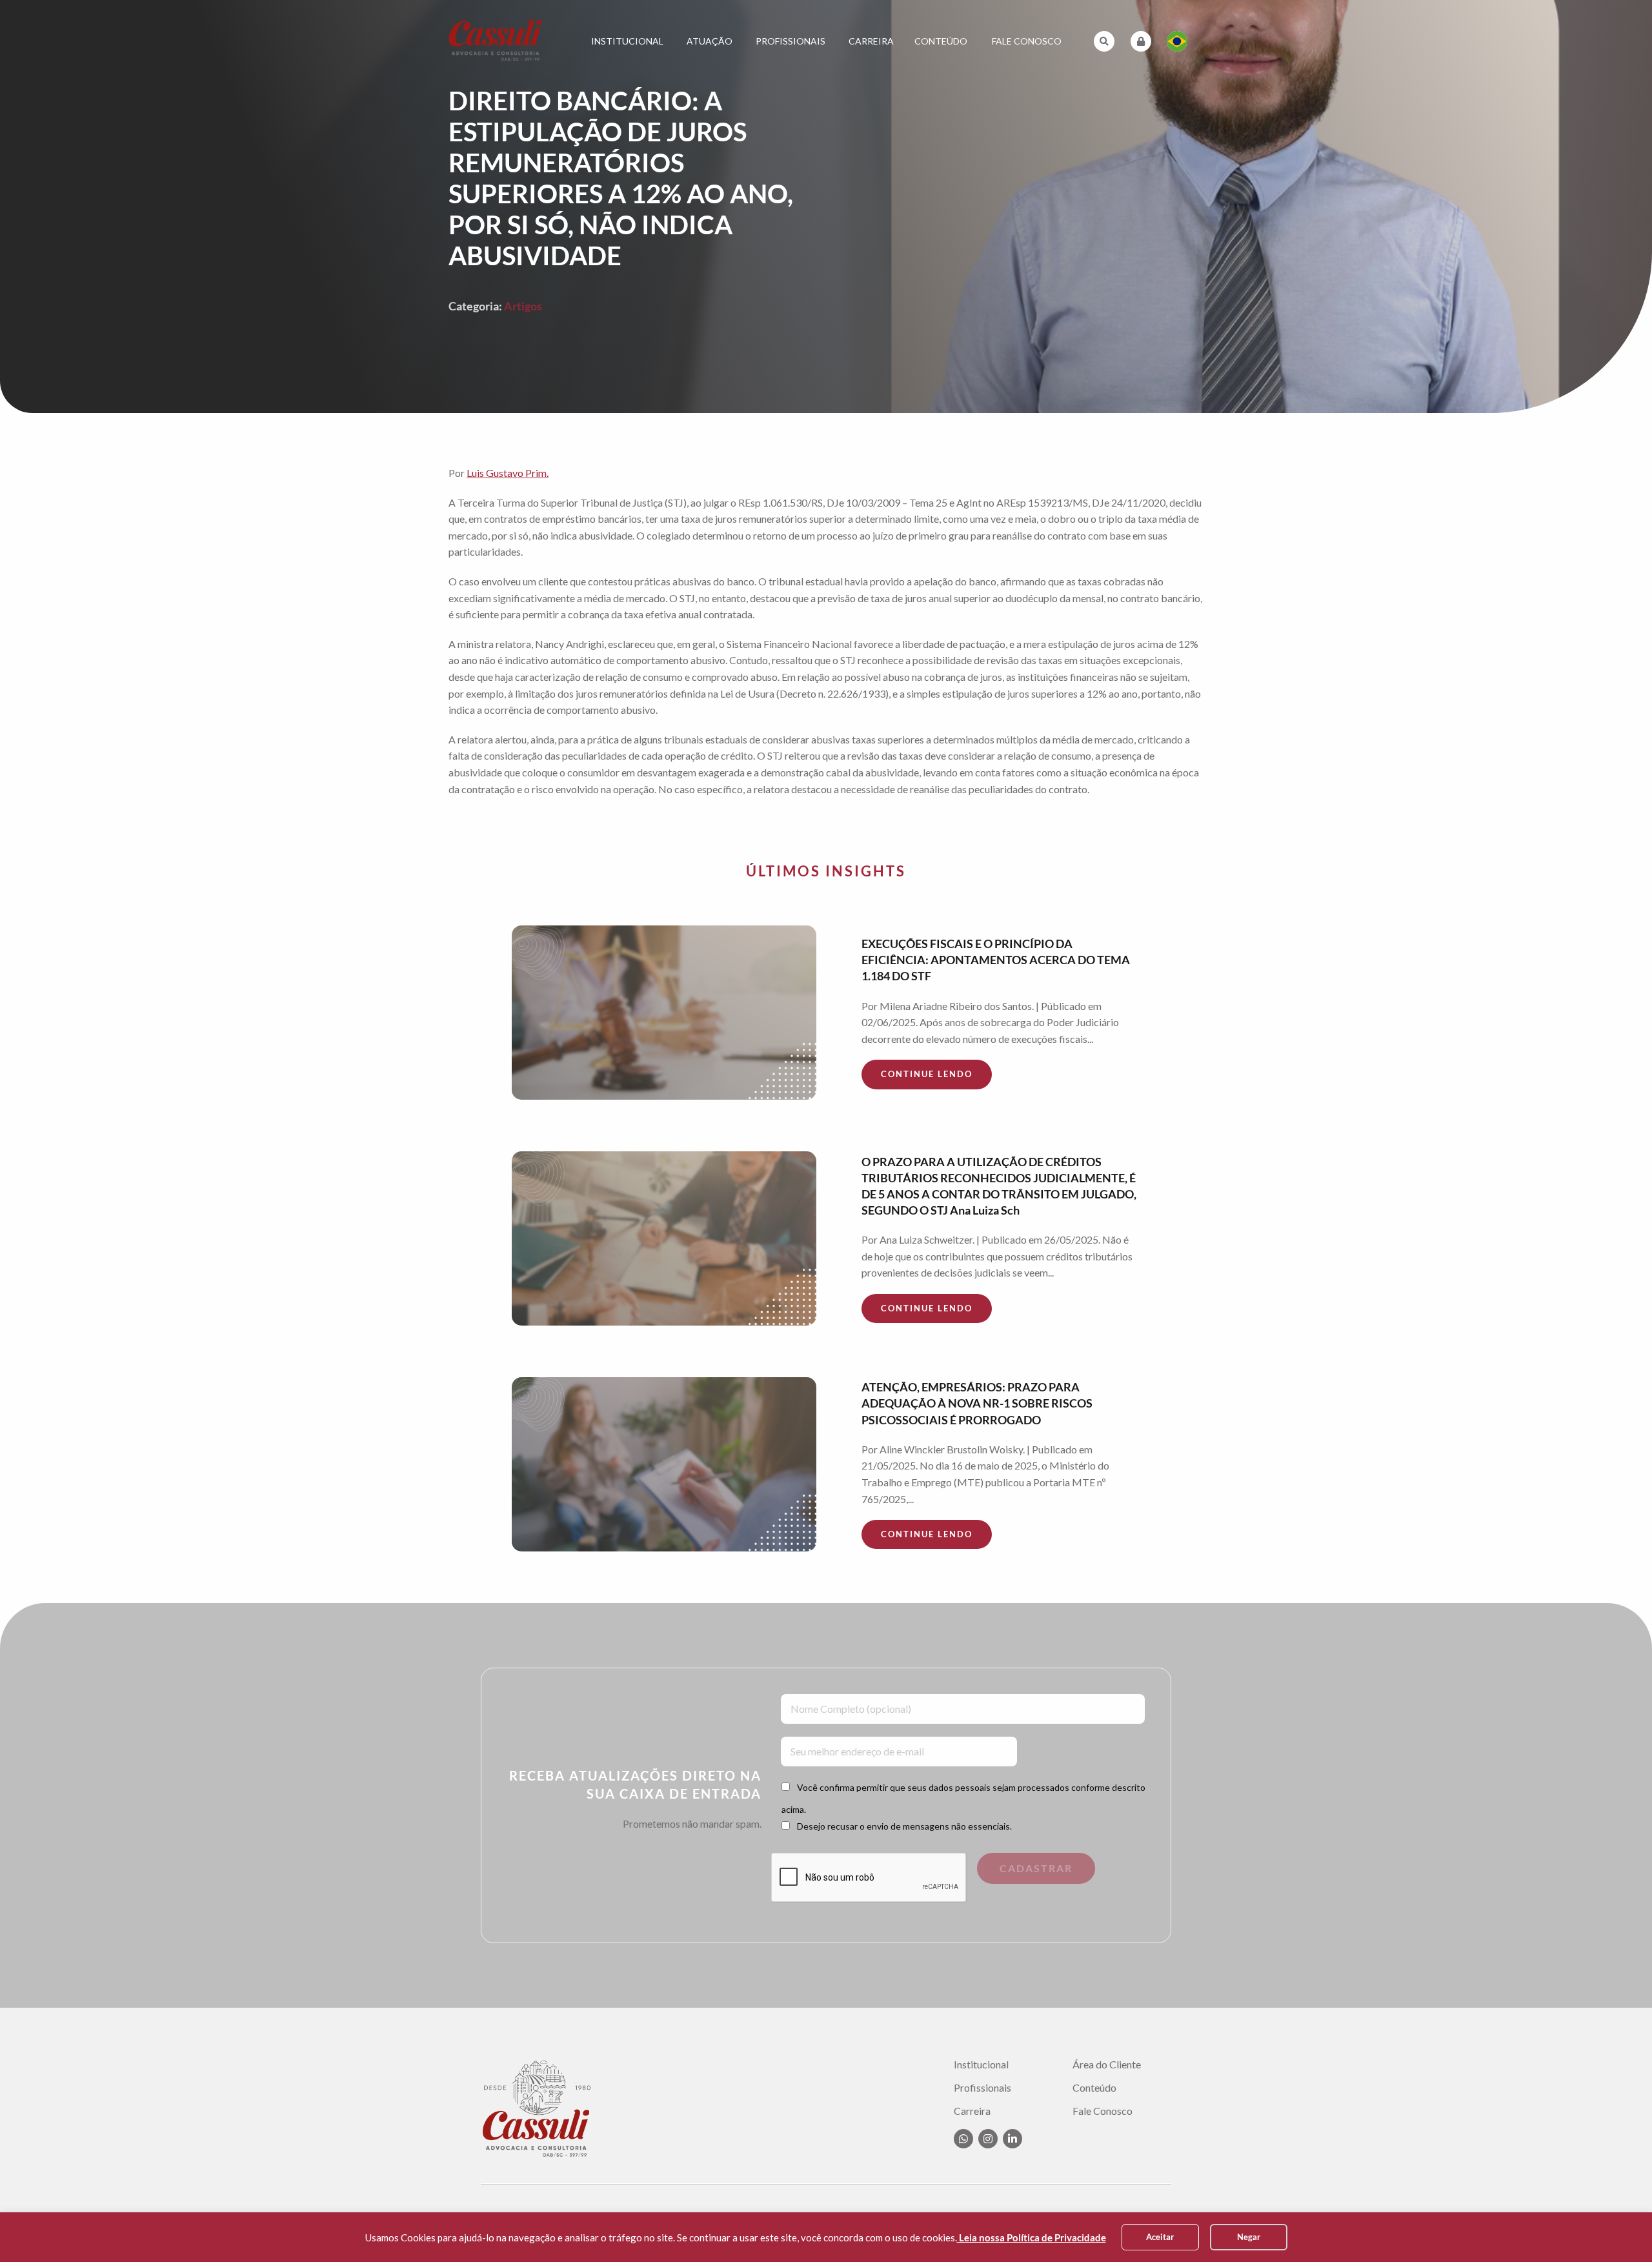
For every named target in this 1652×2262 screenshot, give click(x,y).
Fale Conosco (1027, 41)
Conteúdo (941, 41)
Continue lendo (927, 1074)
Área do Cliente (1107, 2065)
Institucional (627, 41)
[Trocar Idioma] (1177, 41)
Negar (1249, 2237)
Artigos (523, 306)
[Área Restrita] (1141, 41)
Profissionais (791, 41)
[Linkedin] (1012, 2139)
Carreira (871, 41)
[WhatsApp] (963, 2139)
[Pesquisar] (1104, 41)
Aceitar (1160, 2237)
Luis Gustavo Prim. (508, 473)
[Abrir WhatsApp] (1620, 2229)
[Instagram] (988, 2139)
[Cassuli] (496, 40)
